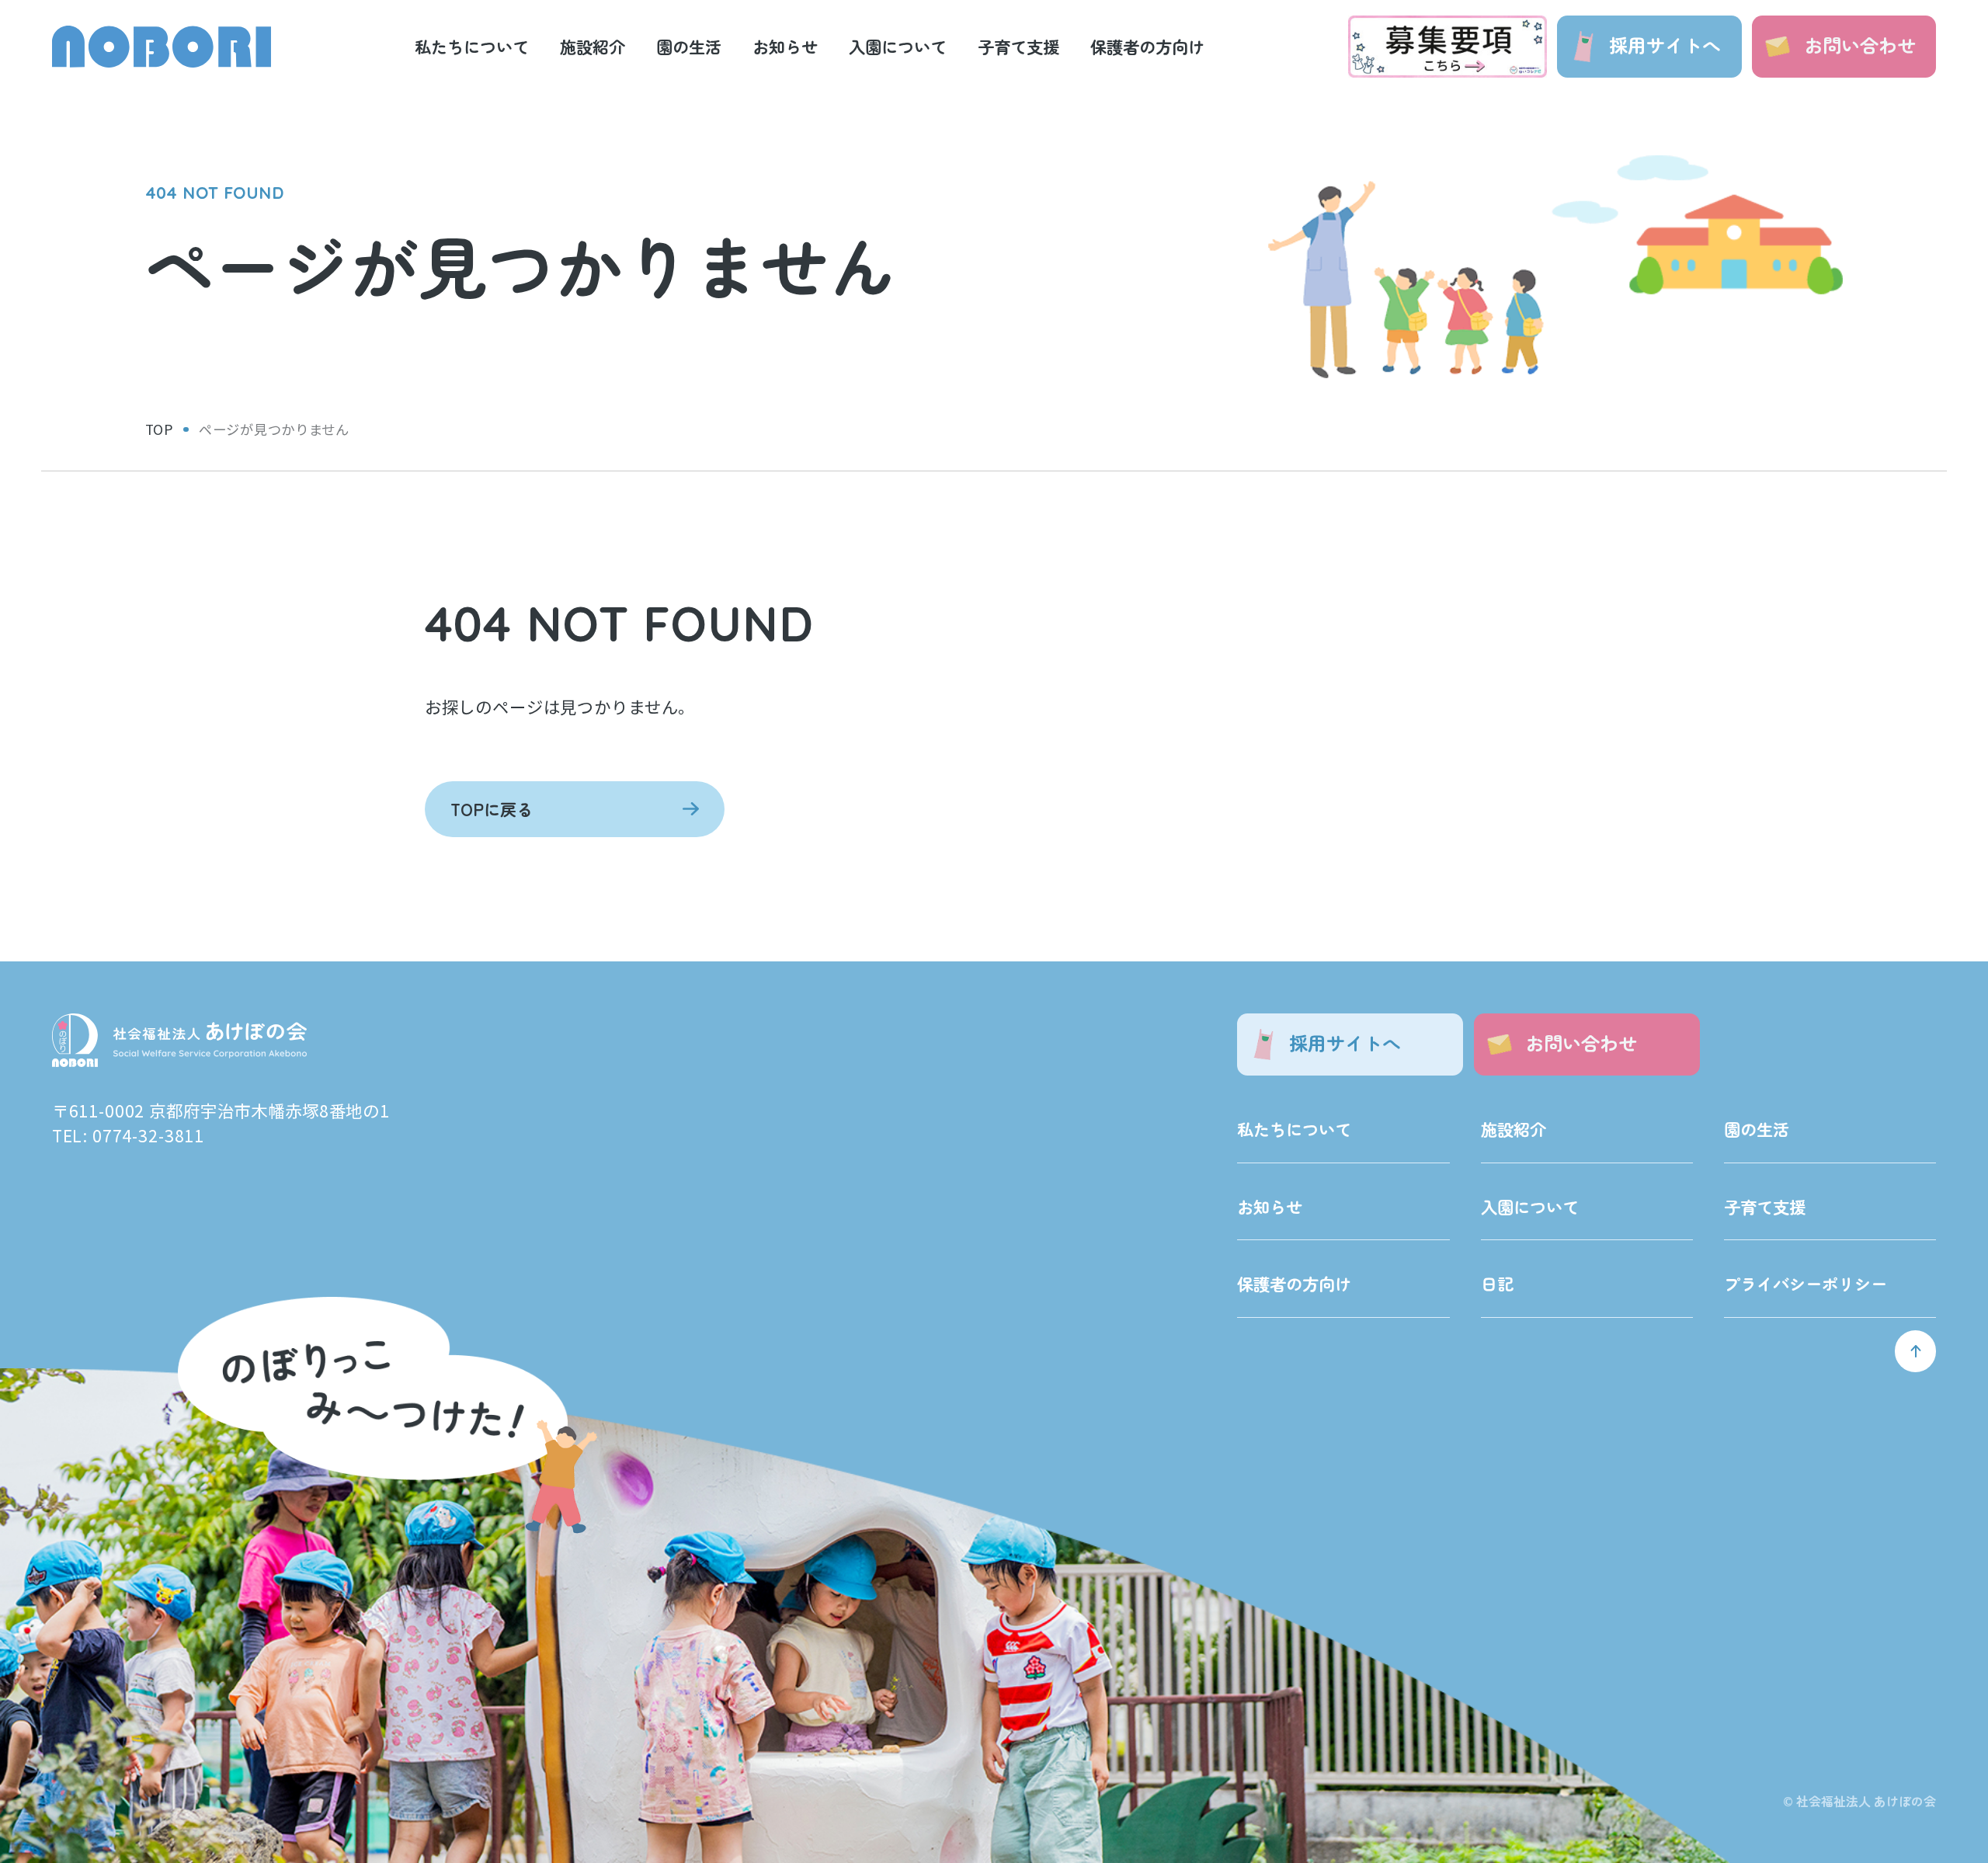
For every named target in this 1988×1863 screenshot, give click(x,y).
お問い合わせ (1860, 45)
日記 (1497, 1283)
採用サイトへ (1665, 45)
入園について (1530, 1206)
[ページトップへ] (1915, 1351)
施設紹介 (1514, 1129)
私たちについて (1294, 1129)
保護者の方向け (1294, 1283)
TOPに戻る (492, 809)
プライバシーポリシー (1806, 1283)
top (159, 429)
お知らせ (1270, 1206)
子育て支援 (1765, 1206)
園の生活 (1757, 1129)
